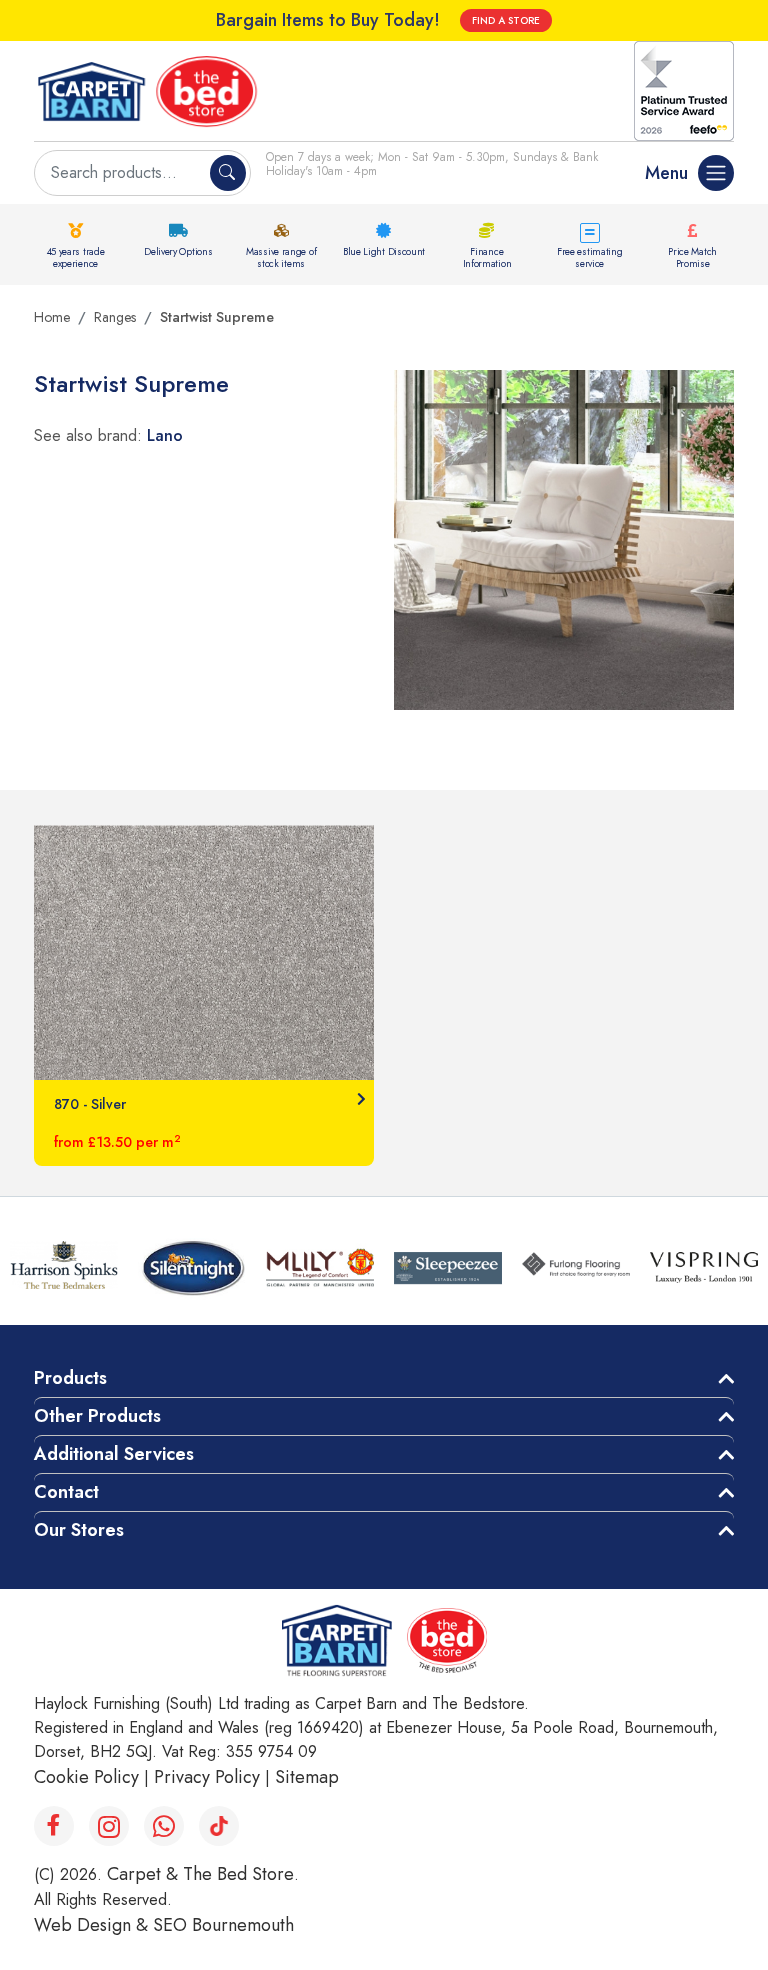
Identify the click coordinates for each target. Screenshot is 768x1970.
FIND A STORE (506, 20)
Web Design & (93, 1925)
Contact (66, 1492)
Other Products (97, 1416)
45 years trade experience (76, 257)
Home (52, 317)
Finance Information (487, 257)
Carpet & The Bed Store (200, 1874)
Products (70, 1378)
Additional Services (114, 1454)
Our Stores (79, 1530)
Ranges (115, 317)
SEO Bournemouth (223, 1925)
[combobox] (124, 173)
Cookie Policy (86, 1777)
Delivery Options (178, 251)
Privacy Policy (207, 1777)
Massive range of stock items (281, 257)
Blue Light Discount (384, 251)
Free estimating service (590, 257)
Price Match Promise (692, 257)
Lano (165, 435)
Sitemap (307, 1777)
